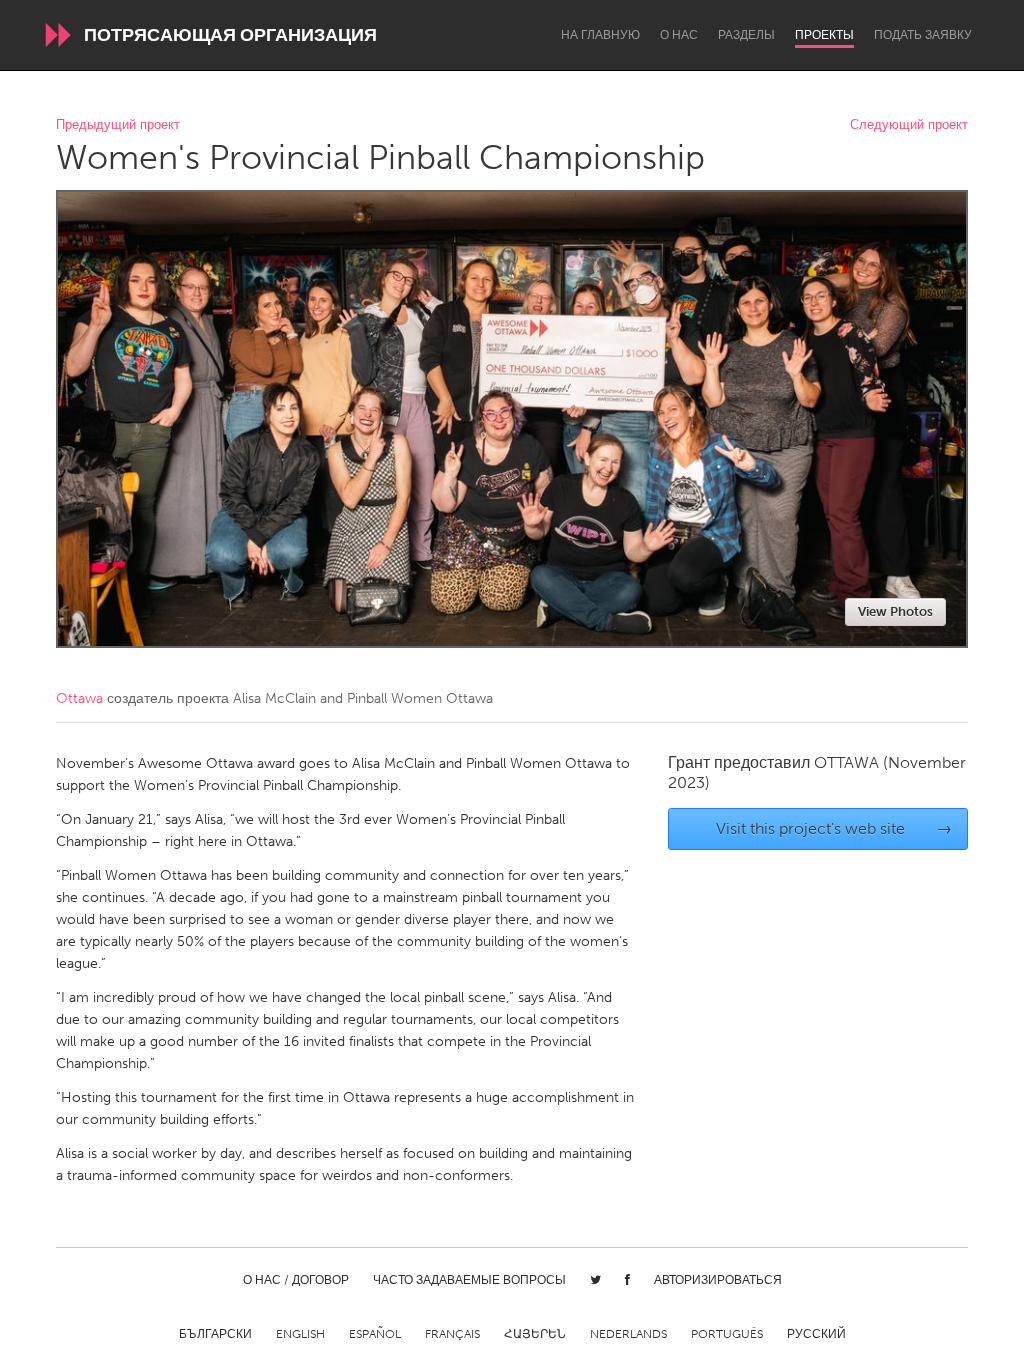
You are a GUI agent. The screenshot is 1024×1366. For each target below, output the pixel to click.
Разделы (746, 35)
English (300, 1334)
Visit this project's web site (834, 828)
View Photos (895, 611)
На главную (600, 35)
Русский (816, 1334)
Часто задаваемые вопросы (469, 1280)
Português (727, 1334)
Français (452, 1334)
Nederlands (628, 1334)
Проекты (824, 35)
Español (375, 1334)
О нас (679, 35)
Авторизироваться (718, 1280)
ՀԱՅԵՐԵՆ (535, 1334)
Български (215, 1334)
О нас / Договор (296, 1280)
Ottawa (79, 698)
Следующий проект (909, 125)
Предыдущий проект (118, 125)
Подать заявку (923, 35)
